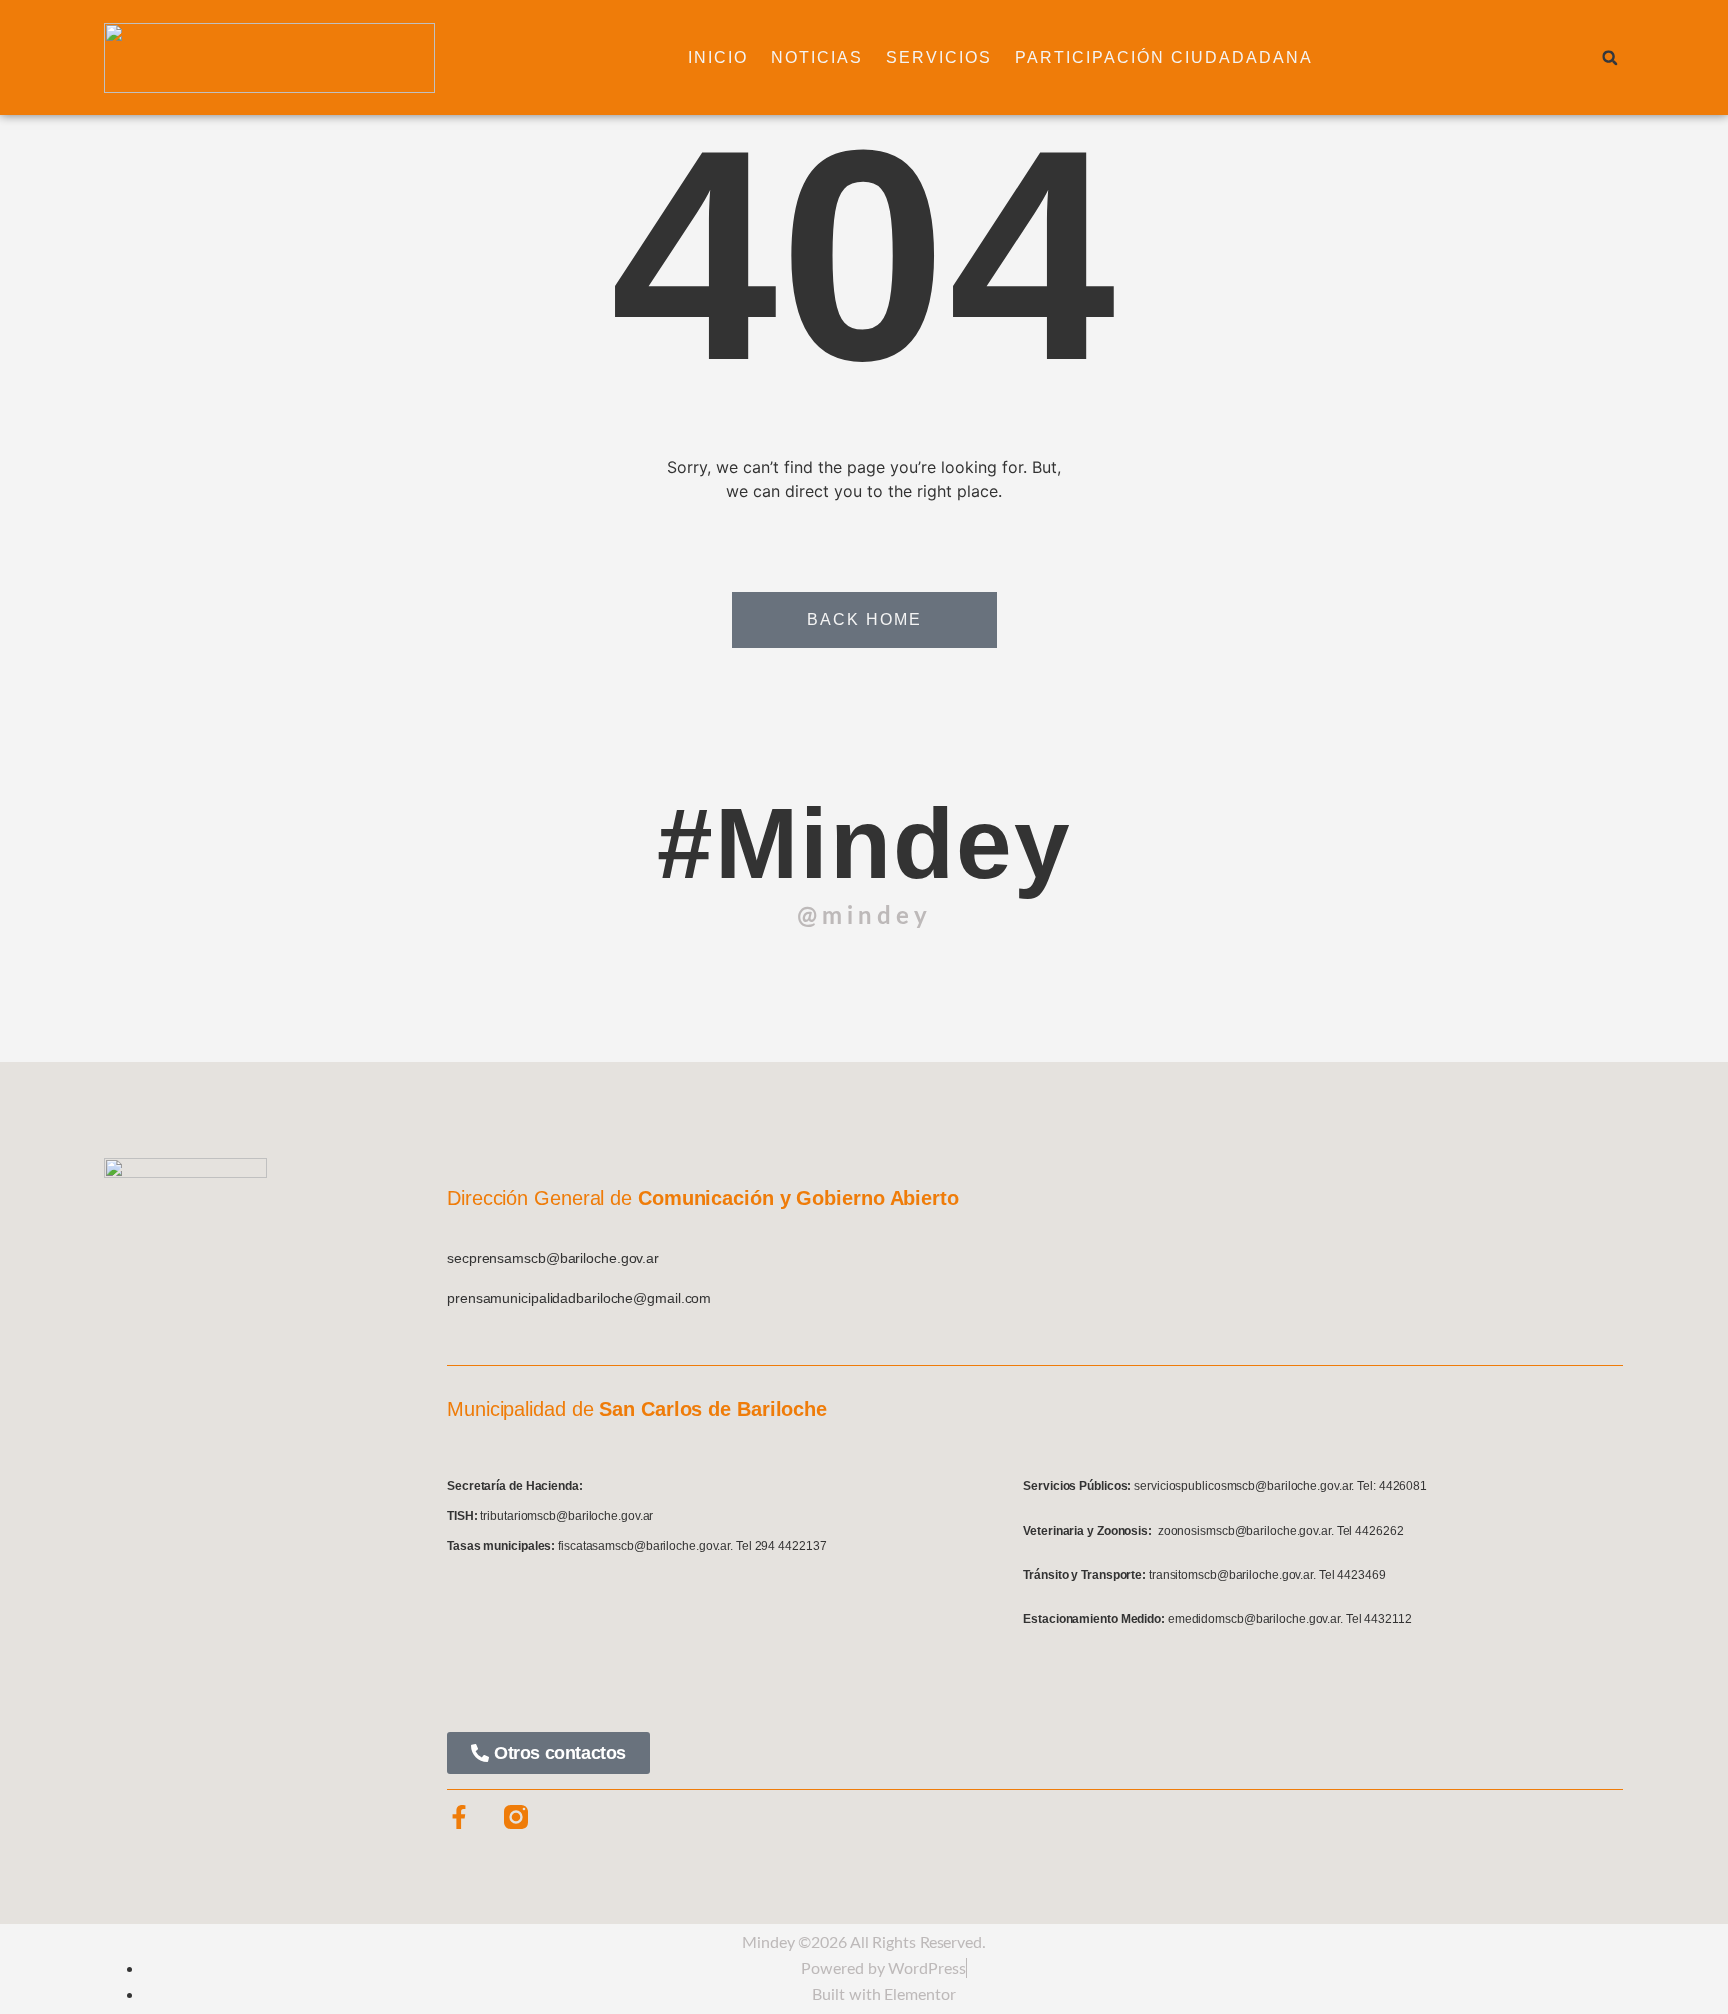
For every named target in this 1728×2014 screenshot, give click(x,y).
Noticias (817, 57)
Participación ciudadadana (1164, 57)
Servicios (939, 57)
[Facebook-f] (459, 1817)
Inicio (718, 57)
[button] (1610, 58)
